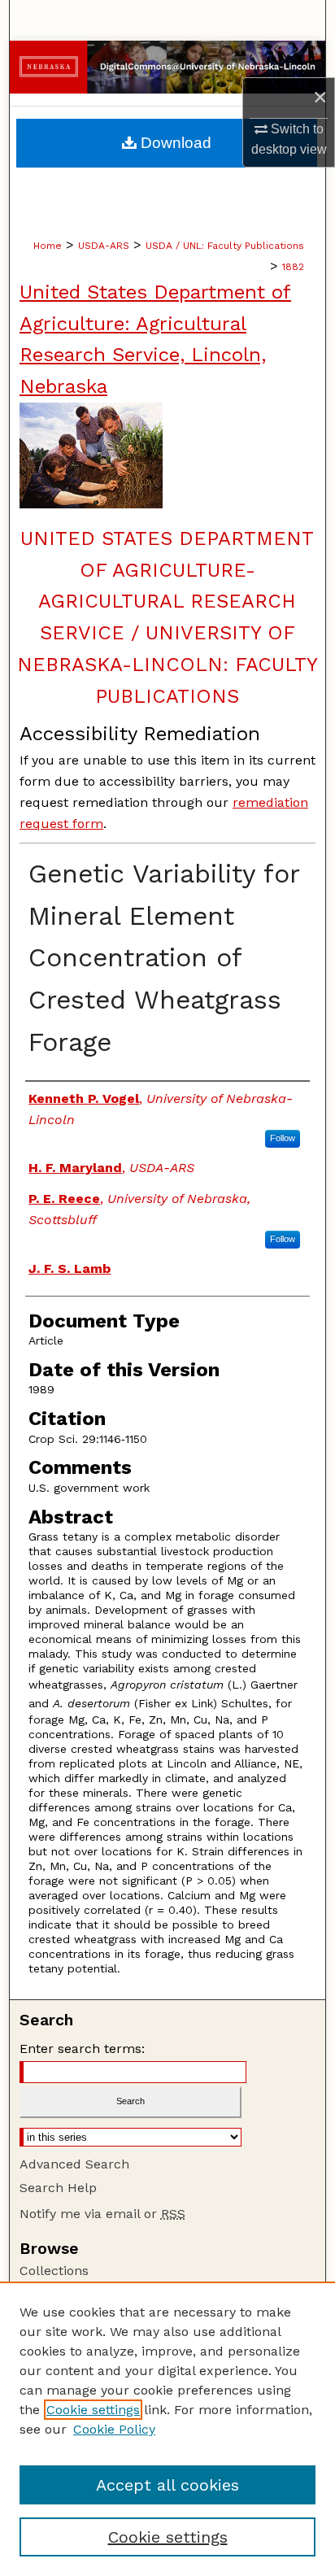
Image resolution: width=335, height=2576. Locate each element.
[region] (167, 2429)
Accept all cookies (167, 2485)
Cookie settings (93, 2410)
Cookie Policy (114, 2429)
